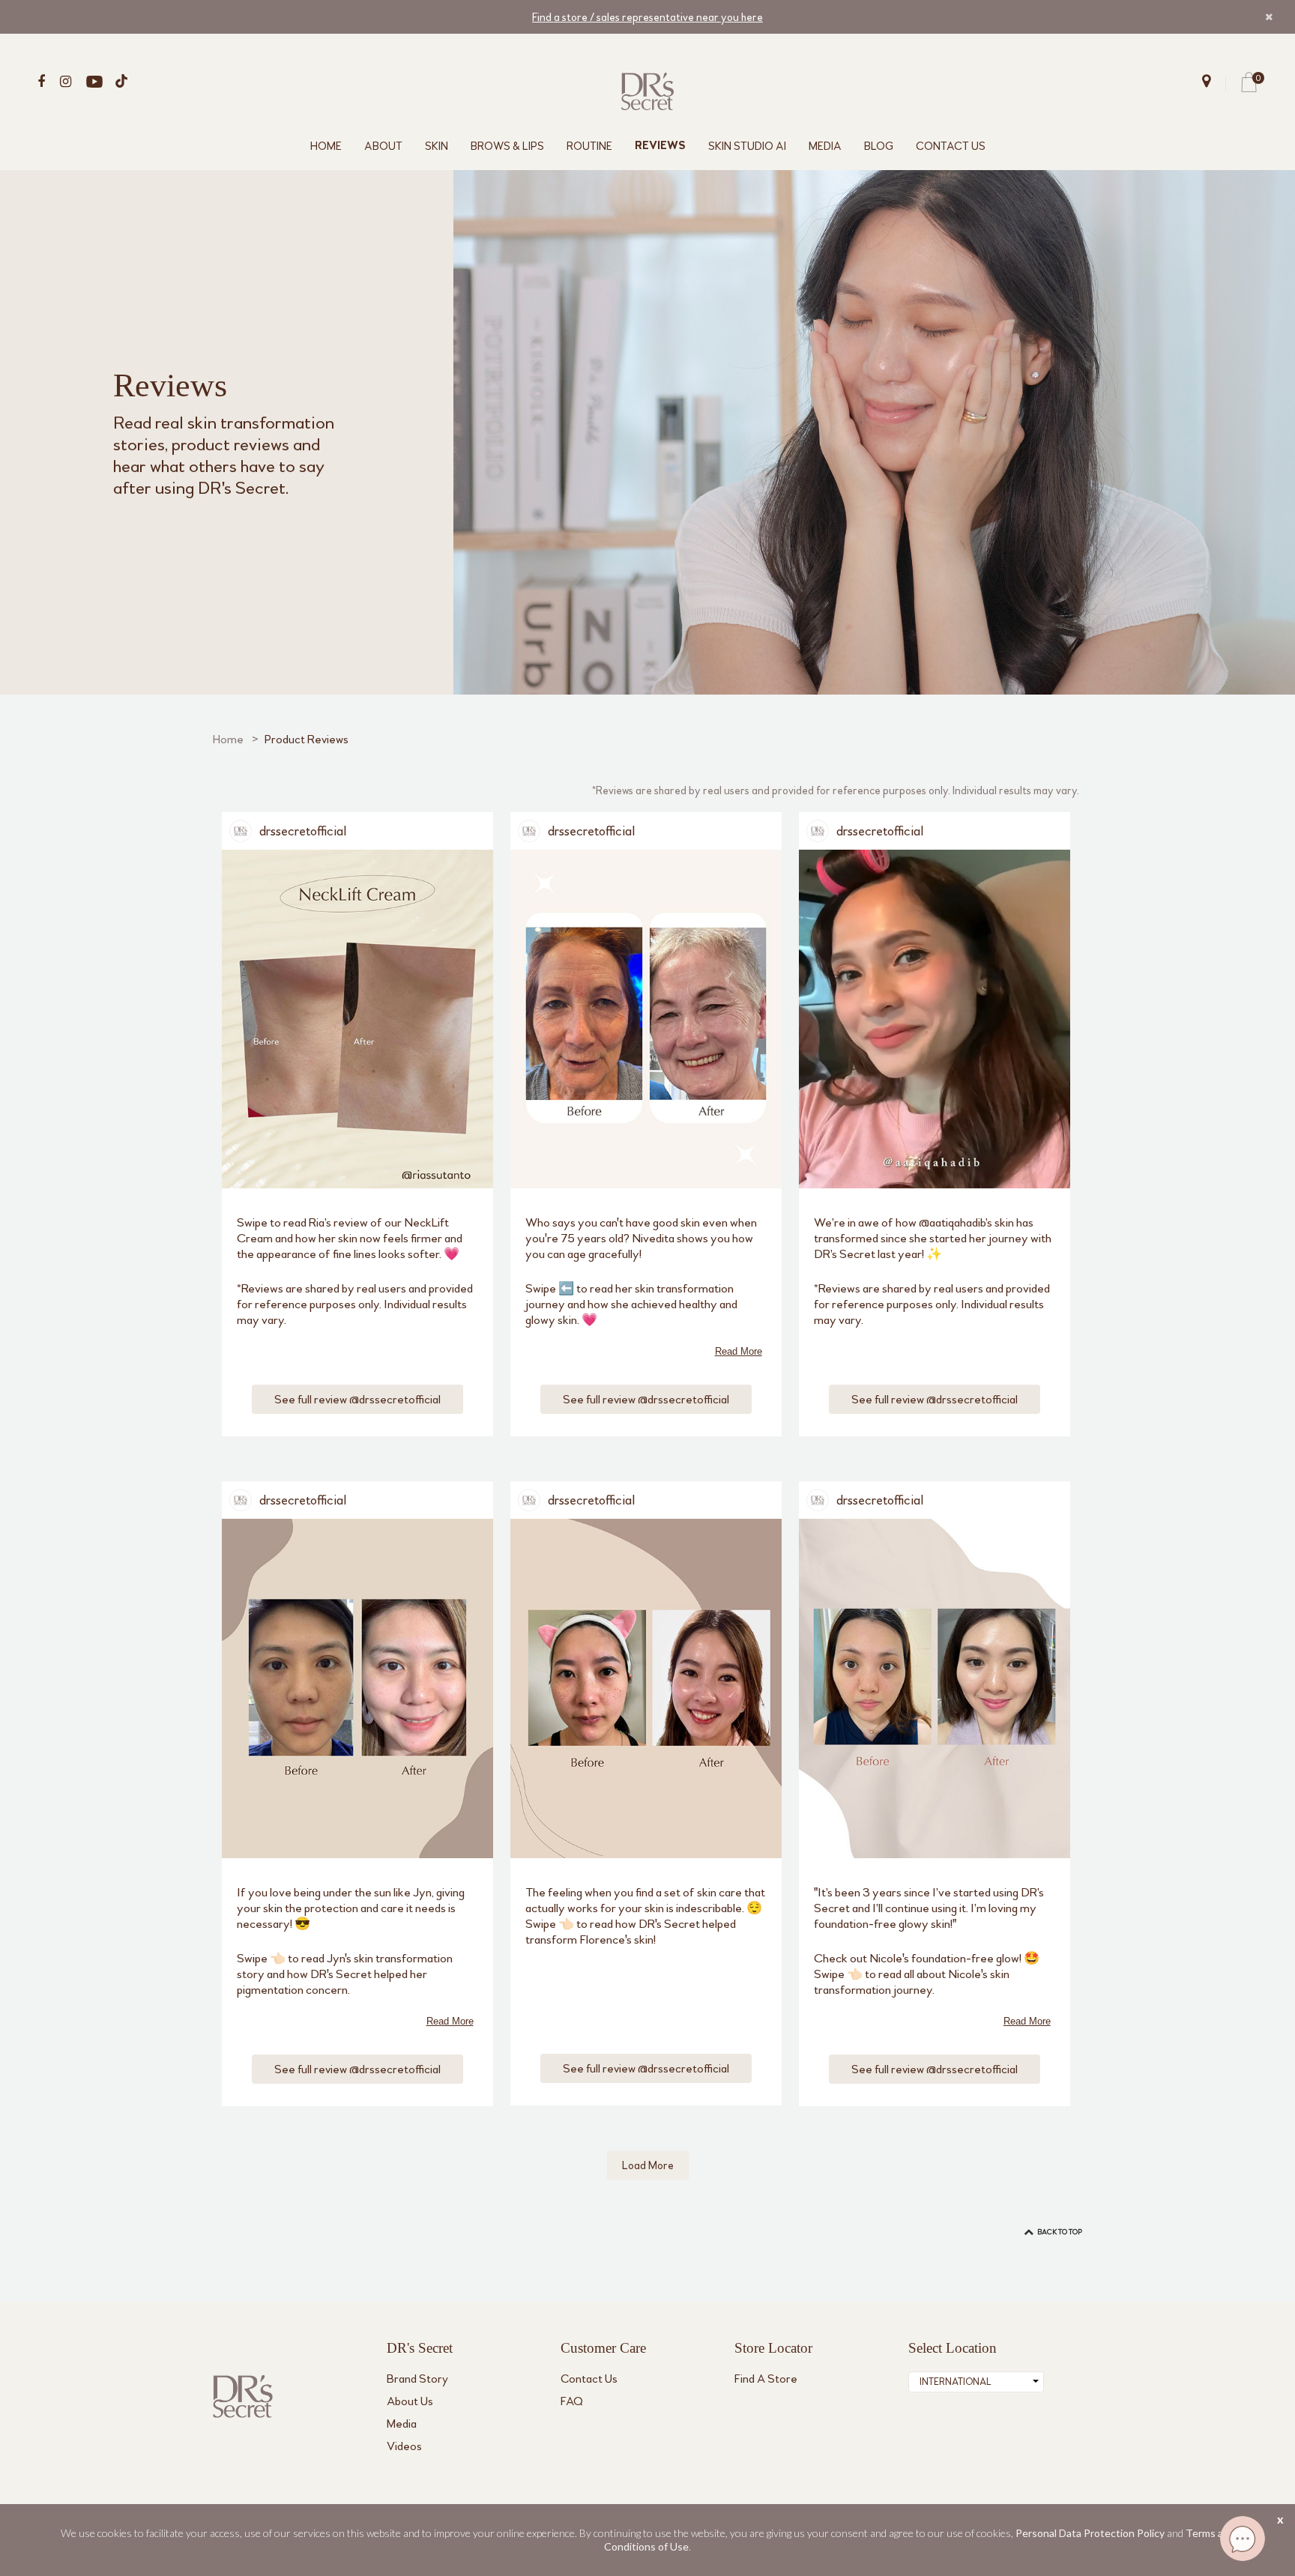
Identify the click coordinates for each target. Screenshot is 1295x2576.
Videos (404, 2446)
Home (228, 739)
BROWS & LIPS (507, 146)
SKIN (437, 146)
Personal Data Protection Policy (1090, 2533)
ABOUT (383, 146)
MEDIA (825, 146)
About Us (410, 2401)
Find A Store (766, 2379)
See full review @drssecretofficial (357, 1399)
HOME (326, 146)
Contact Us (589, 2379)
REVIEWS (660, 146)
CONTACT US (951, 146)
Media (402, 2424)
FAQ (572, 2401)
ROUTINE (589, 146)
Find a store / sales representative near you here (647, 17)
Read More (739, 1351)
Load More (648, 2165)
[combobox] (976, 2382)
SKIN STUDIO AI (747, 146)
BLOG (879, 146)
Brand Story (417, 2379)
